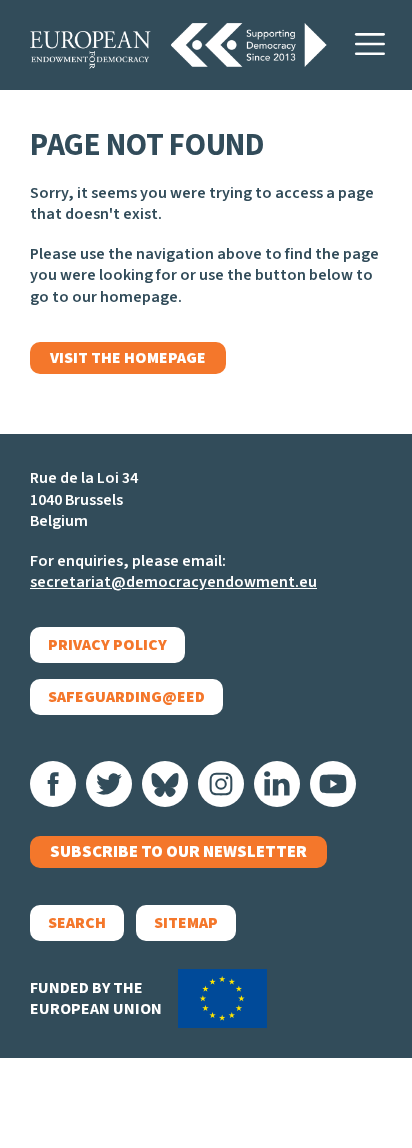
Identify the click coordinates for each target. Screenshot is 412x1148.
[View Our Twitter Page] (109, 784)
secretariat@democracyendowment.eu (173, 582)
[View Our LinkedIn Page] (277, 784)
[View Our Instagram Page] (221, 784)
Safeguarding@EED (126, 697)
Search (77, 923)
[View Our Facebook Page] (53, 784)
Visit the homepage (128, 358)
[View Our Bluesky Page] (165, 784)
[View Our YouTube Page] (333, 784)
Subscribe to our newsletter (178, 852)
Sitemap (186, 923)
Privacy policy (107, 645)
